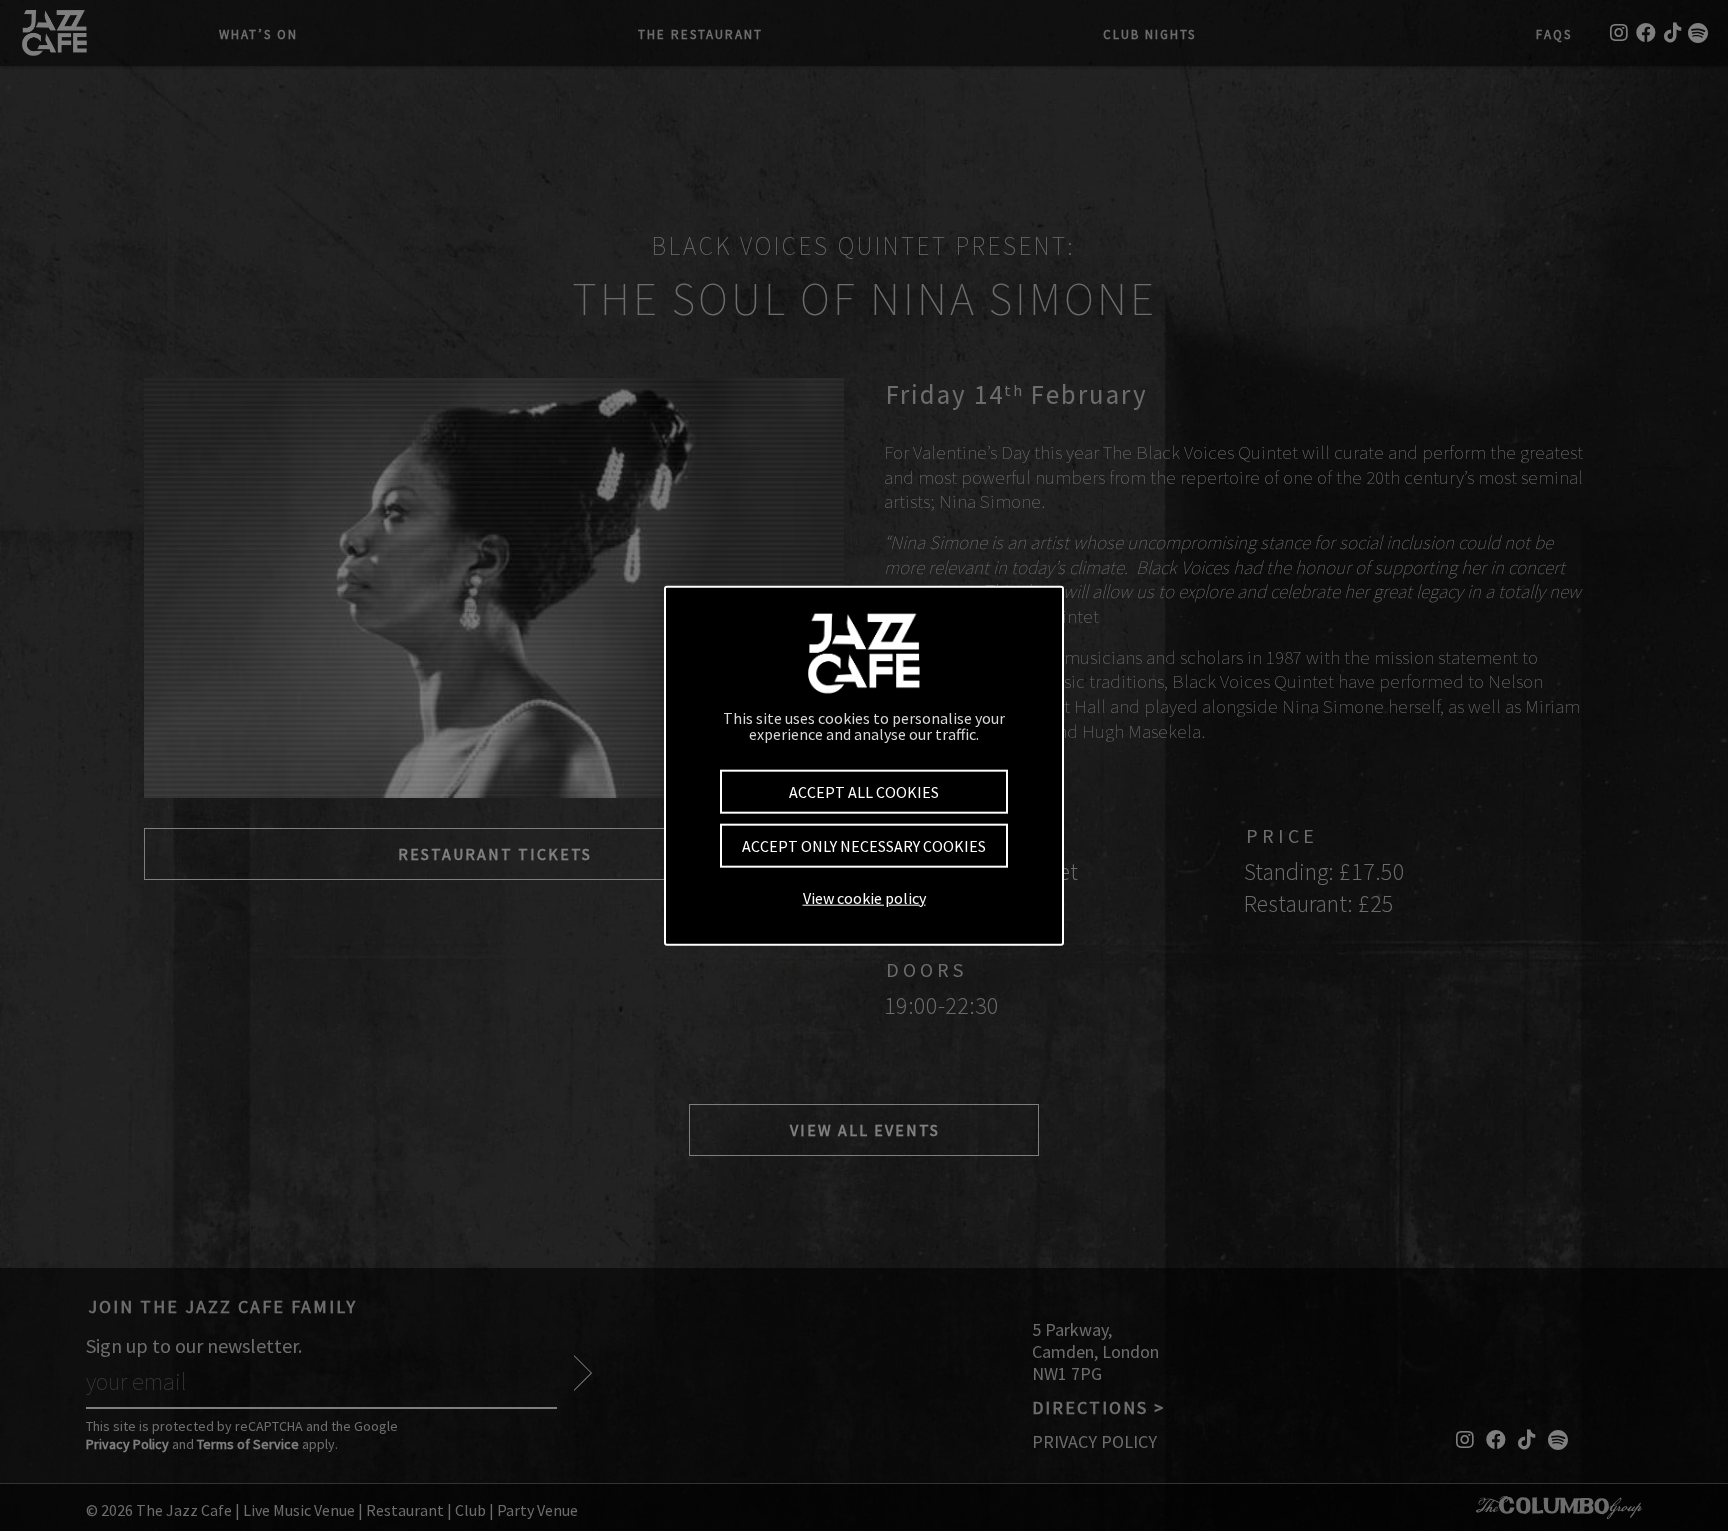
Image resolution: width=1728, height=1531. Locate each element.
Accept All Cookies (864, 792)
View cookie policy (864, 897)
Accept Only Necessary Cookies (864, 846)
